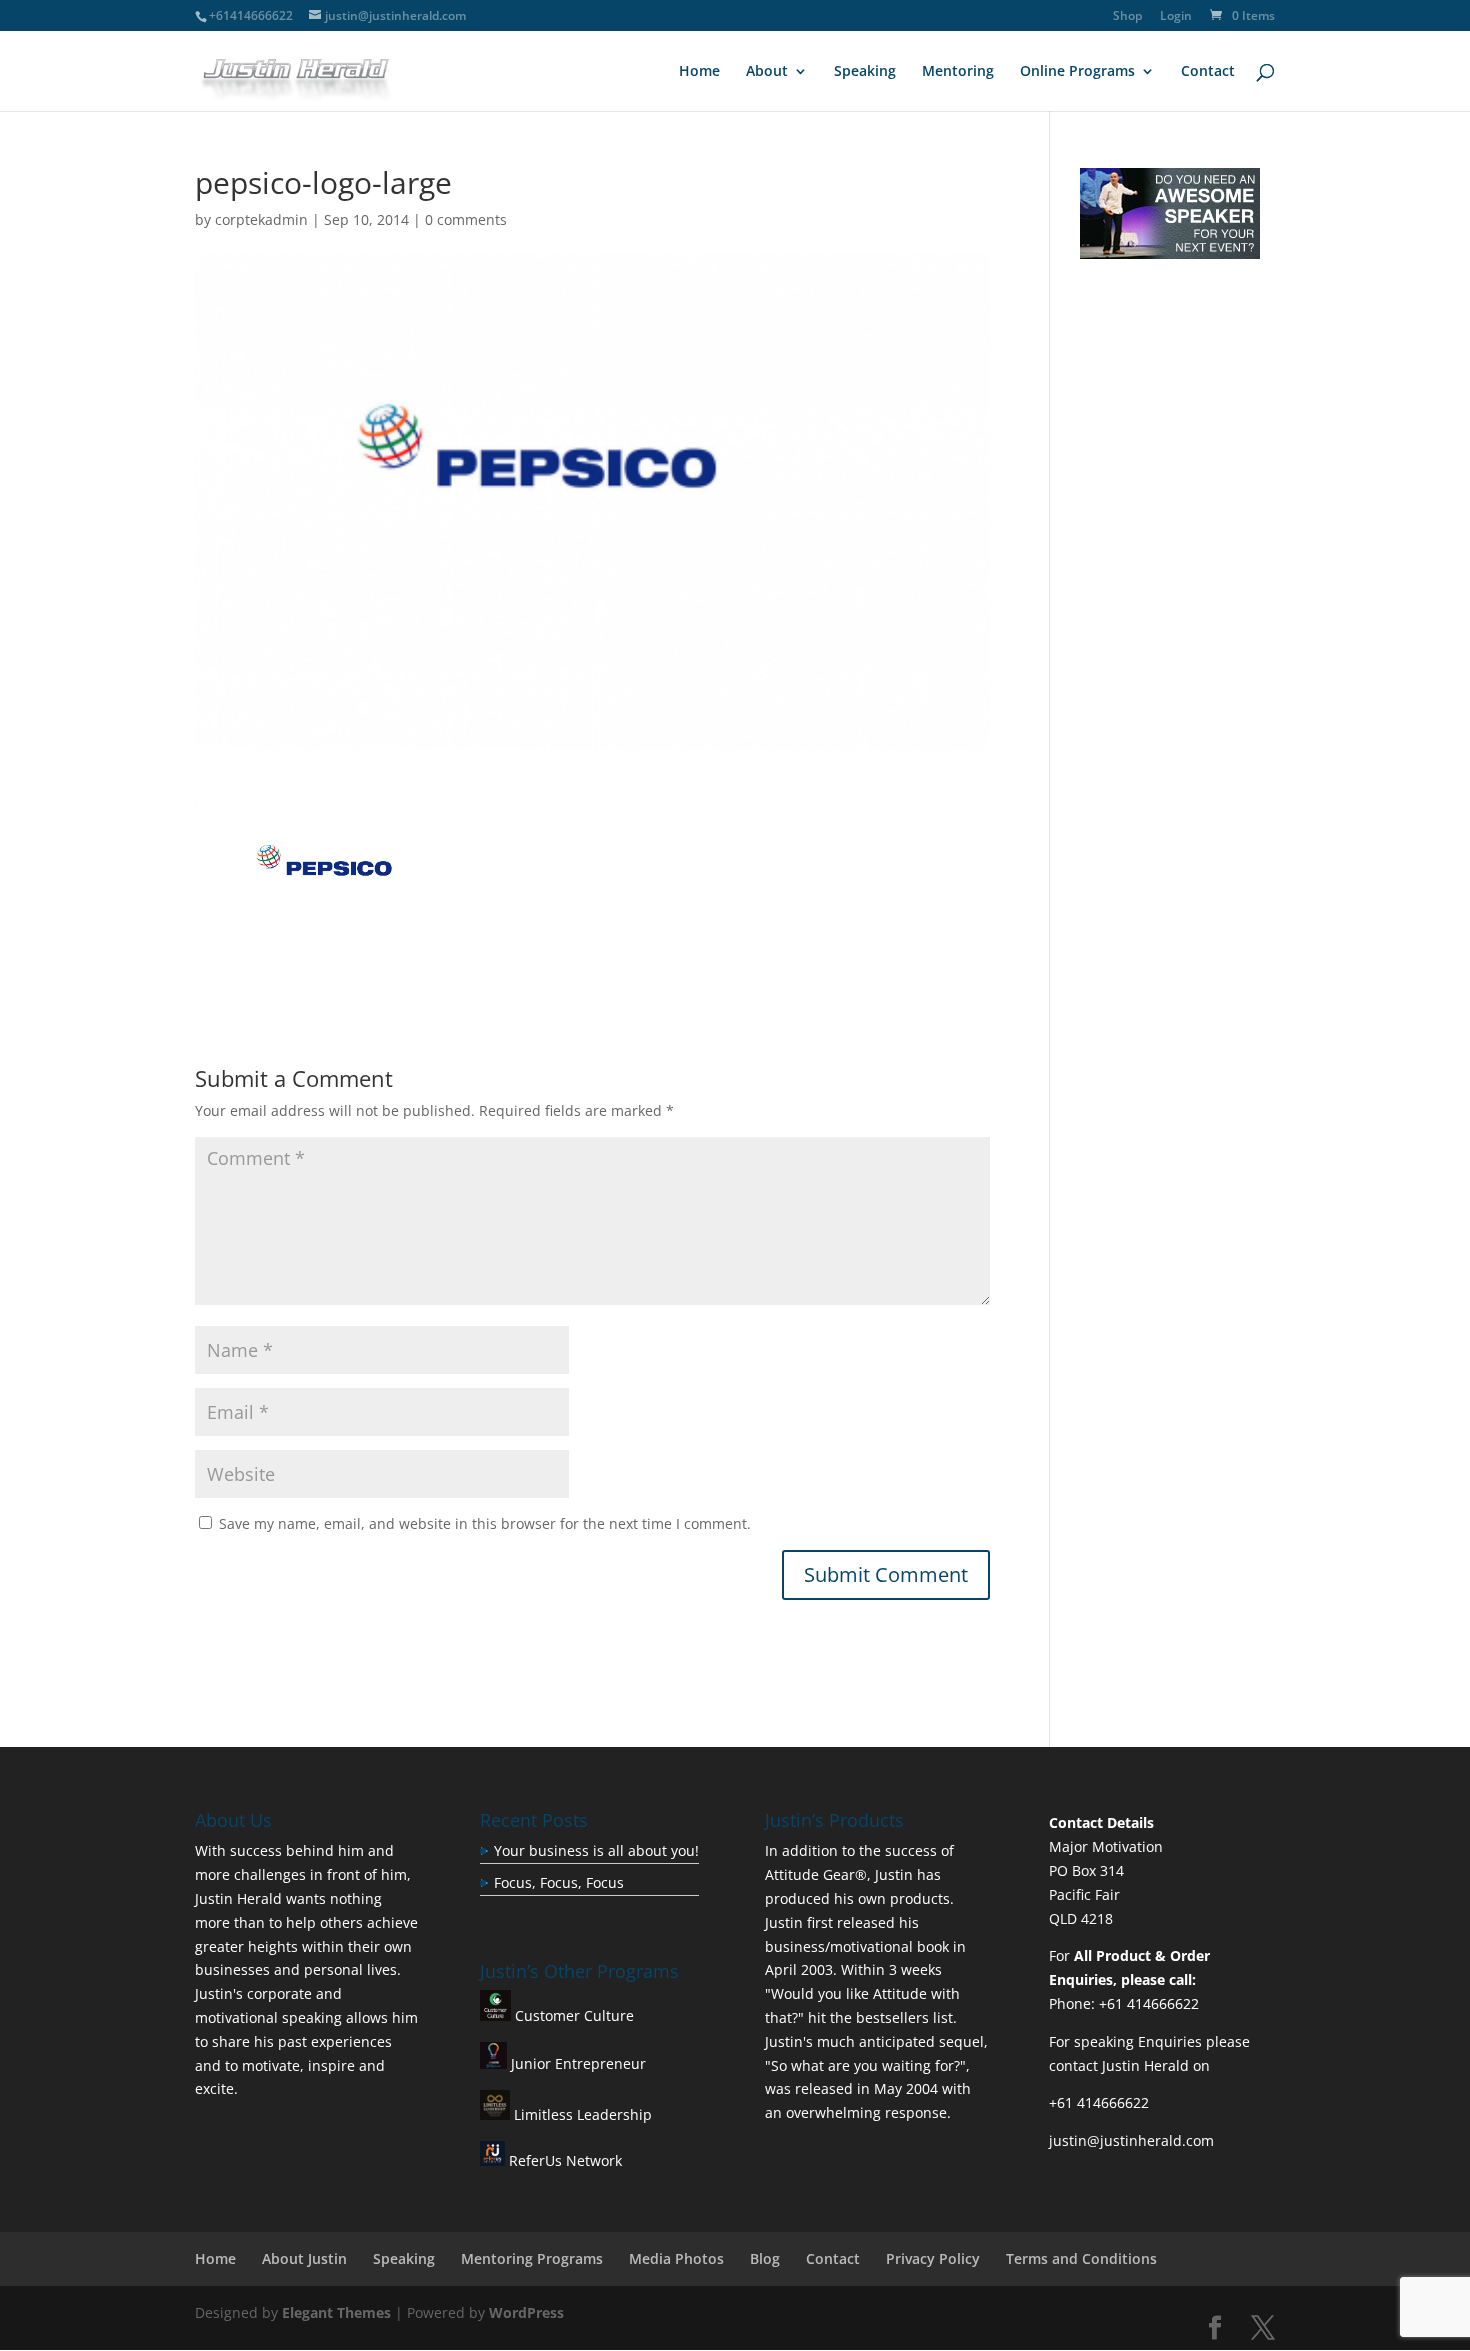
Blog (765, 2258)
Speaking (865, 72)
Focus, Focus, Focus (559, 1882)
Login (1176, 17)
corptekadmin (261, 219)
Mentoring (958, 72)
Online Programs (1077, 72)
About (767, 72)
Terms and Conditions (1081, 2258)
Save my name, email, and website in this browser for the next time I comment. (485, 1523)
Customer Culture (572, 2015)
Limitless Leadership (581, 2114)
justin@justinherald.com (1131, 2140)
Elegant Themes (336, 2312)
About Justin (304, 2258)
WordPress (526, 2312)
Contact (1208, 72)
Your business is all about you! (596, 1850)
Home (699, 72)
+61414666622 (251, 15)
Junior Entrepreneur (576, 2063)
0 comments (466, 219)
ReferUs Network (563, 2160)
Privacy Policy (933, 2258)
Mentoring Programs (532, 2258)
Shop (1127, 17)
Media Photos (676, 2258)
